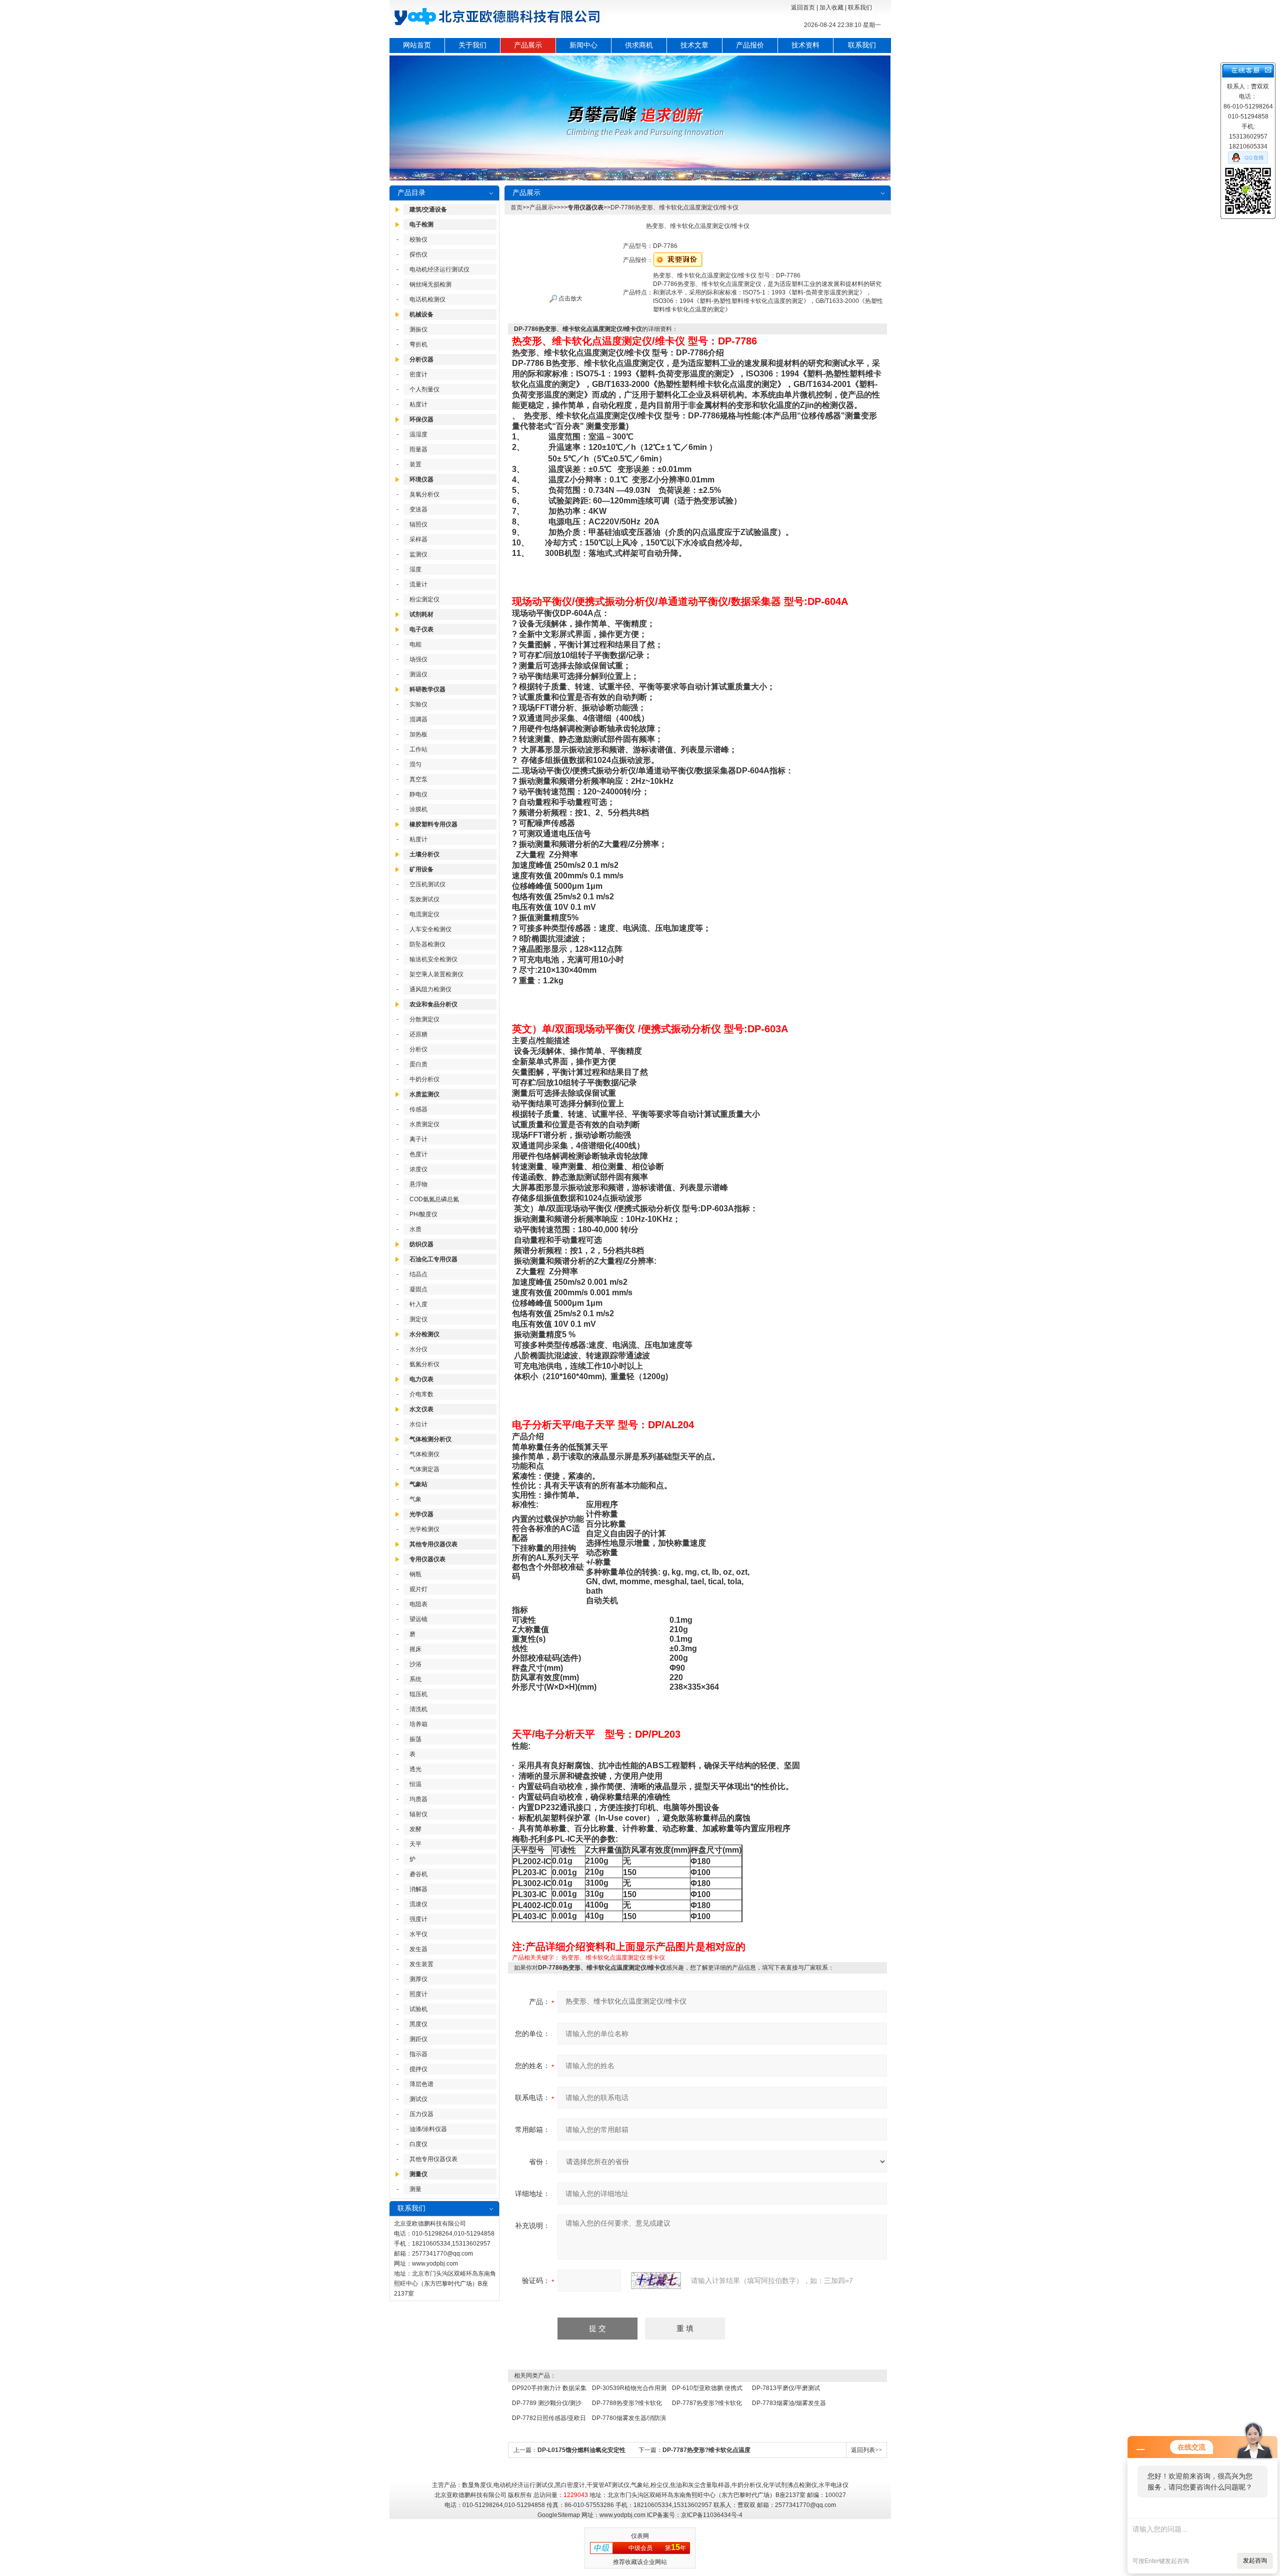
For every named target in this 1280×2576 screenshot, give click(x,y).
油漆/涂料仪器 (428, 2129)
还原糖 (418, 1034)
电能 (415, 644)
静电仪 (418, 794)
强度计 (418, 1919)
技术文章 (694, 45)
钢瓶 (415, 1574)
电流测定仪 (424, 914)
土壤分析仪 (424, 854)
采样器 (418, 539)
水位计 (418, 1424)
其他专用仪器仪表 (433, 1544)
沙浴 (415, 1664)
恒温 (415, 1784)
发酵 (415, 1829)
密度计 (418, 374)
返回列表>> (866, 2450)
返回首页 (803, 7)
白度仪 (418, 2144)
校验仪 (418, 239)
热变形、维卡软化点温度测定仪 (603, 1958)
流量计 (418, 584)
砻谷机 (418, 1874)
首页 (516, 207)
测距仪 (418, 2039)
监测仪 (418, 554)
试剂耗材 (421, 614)
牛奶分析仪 (424, 1079)
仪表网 (640, 2536)
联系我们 (860, 7)
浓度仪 (418, 1169)
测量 (415, 2189)
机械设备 (421, 314)
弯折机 (418, 344)
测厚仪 (418, 1979)
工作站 (418, 749)
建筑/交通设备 (428, 209)
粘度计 (418, 404)
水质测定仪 (424, 1124)
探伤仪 (418, 254)
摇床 (415, 1649)
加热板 (418, 734)
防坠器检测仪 (427, 944)
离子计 (418, 1139)
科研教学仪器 (427, 689)
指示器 (418, 2054)
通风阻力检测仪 (430, 989)
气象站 (418, 1484)
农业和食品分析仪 (433, 1004)
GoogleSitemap (559, 2515)
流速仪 (418, 1904)
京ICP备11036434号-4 (712, 2515)
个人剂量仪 (424, 389)
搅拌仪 (418, 2069)
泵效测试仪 (424, 899)
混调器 (418, 719)
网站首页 (417, 45)
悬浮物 (418, 1184)
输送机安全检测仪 (433, 959)
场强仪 (418, 659)
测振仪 (418, 329)
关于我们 (472, 45)
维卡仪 (656, 1958)
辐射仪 (418, 1814)
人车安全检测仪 (430, 929)
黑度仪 (418, 2024)
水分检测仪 (424, 1334)
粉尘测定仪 (424, 599)
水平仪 (418, 1934)
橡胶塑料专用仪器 (433, 824)
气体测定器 (424, 1469)
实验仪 (418, 704)
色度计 (418, 1154)
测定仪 (418, 1319)
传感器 (418, 1109)
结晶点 (418, 1274)
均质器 (418, 1799)
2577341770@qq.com (442, 2254)
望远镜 (418, 1619)
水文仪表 (421, 1409)
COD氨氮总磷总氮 (434, 1199)
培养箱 (418, 1724)
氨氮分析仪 (424, 1364)
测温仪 (418, 674)
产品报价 (750, 45)
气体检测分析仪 (430, 1439)
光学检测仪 (424, 1529)
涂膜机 (418, 809)
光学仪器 (421, 1514)
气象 (415, 1499)
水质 (415, 1229)
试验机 (418, 2009)
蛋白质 (418, 1064)
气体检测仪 (424, 1454)
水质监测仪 (424, 1094)
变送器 (418, 509)
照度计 (418, 1994)
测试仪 (418, 2099)
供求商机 (639, 45)
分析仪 (418, 1049)
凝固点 (418, 1289)
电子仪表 (421, 629)
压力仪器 (421, 2114)
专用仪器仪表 (427, 1559)
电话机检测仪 (427, 299)
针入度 (418, 1304)
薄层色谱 (421, 2084)
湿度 (415, 569)
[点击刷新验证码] (656, 2281)
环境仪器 (421, 479)
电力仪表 (421, 1379)
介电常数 (421, 1394)
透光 (415, 1769)
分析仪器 (421, 359)
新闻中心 (583, 45)
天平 (415, 1844)
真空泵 (418, 779)
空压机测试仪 (427, 884)
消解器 (418, 1889)
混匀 (415, 764)
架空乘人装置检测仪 (436, 974)
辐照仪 (418, 524)
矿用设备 (421, 869)
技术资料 (805, 45)
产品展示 (528, 45)
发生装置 (421, 1964)
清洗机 (418, 1709)
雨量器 (418, 449)
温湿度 (418, 434)
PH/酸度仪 (423, 1214)
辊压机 (418, 1694)
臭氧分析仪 (424, 494)
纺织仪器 (421, 1244)
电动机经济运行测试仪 (439, 269)
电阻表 (418, 1604)
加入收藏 (831, 7)
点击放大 (570, 298)
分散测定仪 (424, 1019)
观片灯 (418, 1589)
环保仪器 (421, 419)
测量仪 (418, 2174)
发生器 (418, 1949)
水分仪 (418, 1349)
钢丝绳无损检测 (430, 284)
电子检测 (421, 224)
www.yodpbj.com (435, 2264)
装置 (415, 464)
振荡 (415, 1739)
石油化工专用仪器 (433, 1259)
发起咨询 (1255, 2561)
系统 (415, 1679)
